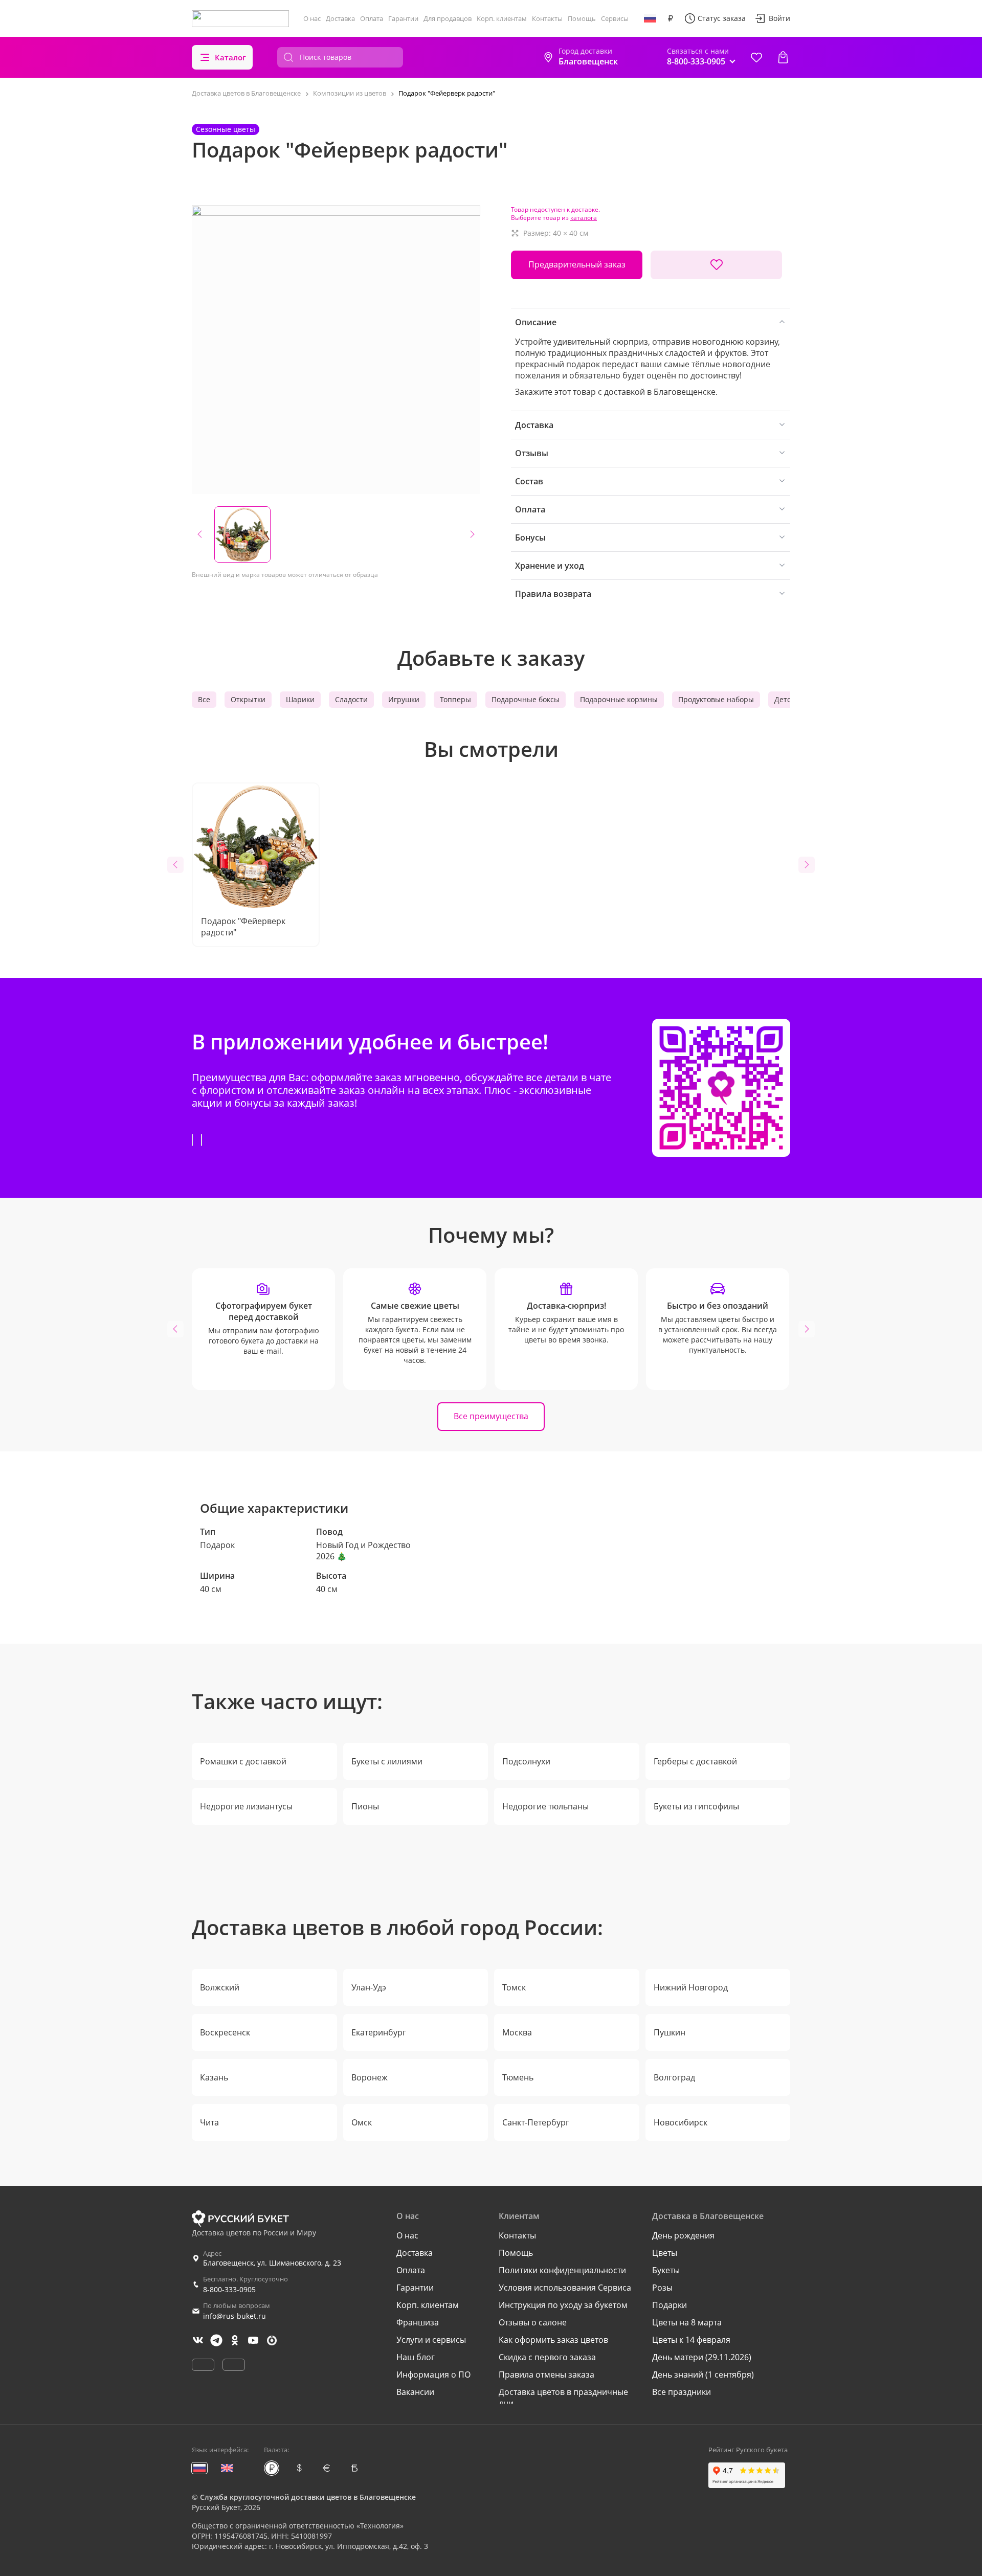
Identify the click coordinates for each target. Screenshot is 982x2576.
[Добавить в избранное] (716, 265)
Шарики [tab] (300, 699)
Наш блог (416, 2357)
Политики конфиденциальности (562, 2270)
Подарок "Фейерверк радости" (243, 927)
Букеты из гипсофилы (696, 1806)
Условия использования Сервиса (565, 2288)
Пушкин (669, 2032)
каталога (584, 218)
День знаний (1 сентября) (703, 2375)
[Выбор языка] (650, 18)
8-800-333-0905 (229, 2289)
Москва (517, 2032)
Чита (209, 2122)
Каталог (230, 57)
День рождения (683, 2235)
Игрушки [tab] (404, 699)
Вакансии (415, 2392)
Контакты (547, 18)
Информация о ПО (433, 2375)
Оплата (372, 18)
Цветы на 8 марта (687, 2322)
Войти (779, 18)
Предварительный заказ (577, 264)
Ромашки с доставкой (243, 1761)
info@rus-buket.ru (235, 2316)
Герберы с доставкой (695, 1761)
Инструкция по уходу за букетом (563, 2305)
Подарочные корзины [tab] (619, 699)
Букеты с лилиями (387, 1761)
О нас (312, 18)
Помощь (582, 18)
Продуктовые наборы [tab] (716, 699)
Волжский (220, 1987)
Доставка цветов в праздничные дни (563, 2398)
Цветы (665, 2253)
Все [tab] (204, 699)
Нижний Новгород (691, 1987)
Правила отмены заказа (546, 2375)
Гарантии (403, 18)
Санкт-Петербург (536, 2122)
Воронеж (370, 2077)
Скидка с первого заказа (547, 2357)
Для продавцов (448, 18)
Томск (514, 1987)
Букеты (666, 2270)
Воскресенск (225, 2032)
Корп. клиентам (502, 18)
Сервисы (615, 18)
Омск (362, 2122)
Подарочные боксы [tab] (526, 699)
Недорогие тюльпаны (545, 1806)
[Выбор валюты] (671, 18)
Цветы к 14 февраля (691, 2340)
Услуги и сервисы (431, 2340)
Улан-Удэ (369, 1987)
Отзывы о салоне (533, 2322)
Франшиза (418, 2322)
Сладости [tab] (351, 699)
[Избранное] (756, 57)
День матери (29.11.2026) (702, 2357)
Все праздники (682, 2392)
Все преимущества (491, 1416)
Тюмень (518, 2077)
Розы (662, 2288)
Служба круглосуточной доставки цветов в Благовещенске (308, 2497)
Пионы (365, 1806)
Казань (214, 2077)
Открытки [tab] (248, 699)
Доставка (340, 18)
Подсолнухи (526, 1761)
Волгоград (674, 2077)
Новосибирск (680, 2122)
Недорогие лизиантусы (246, 1806)
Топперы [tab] (455, 699)
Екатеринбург (379, 2032)
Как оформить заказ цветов (553, 2340)
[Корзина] (783, 57)
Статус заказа (722, 18)
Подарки (669, 2305)
